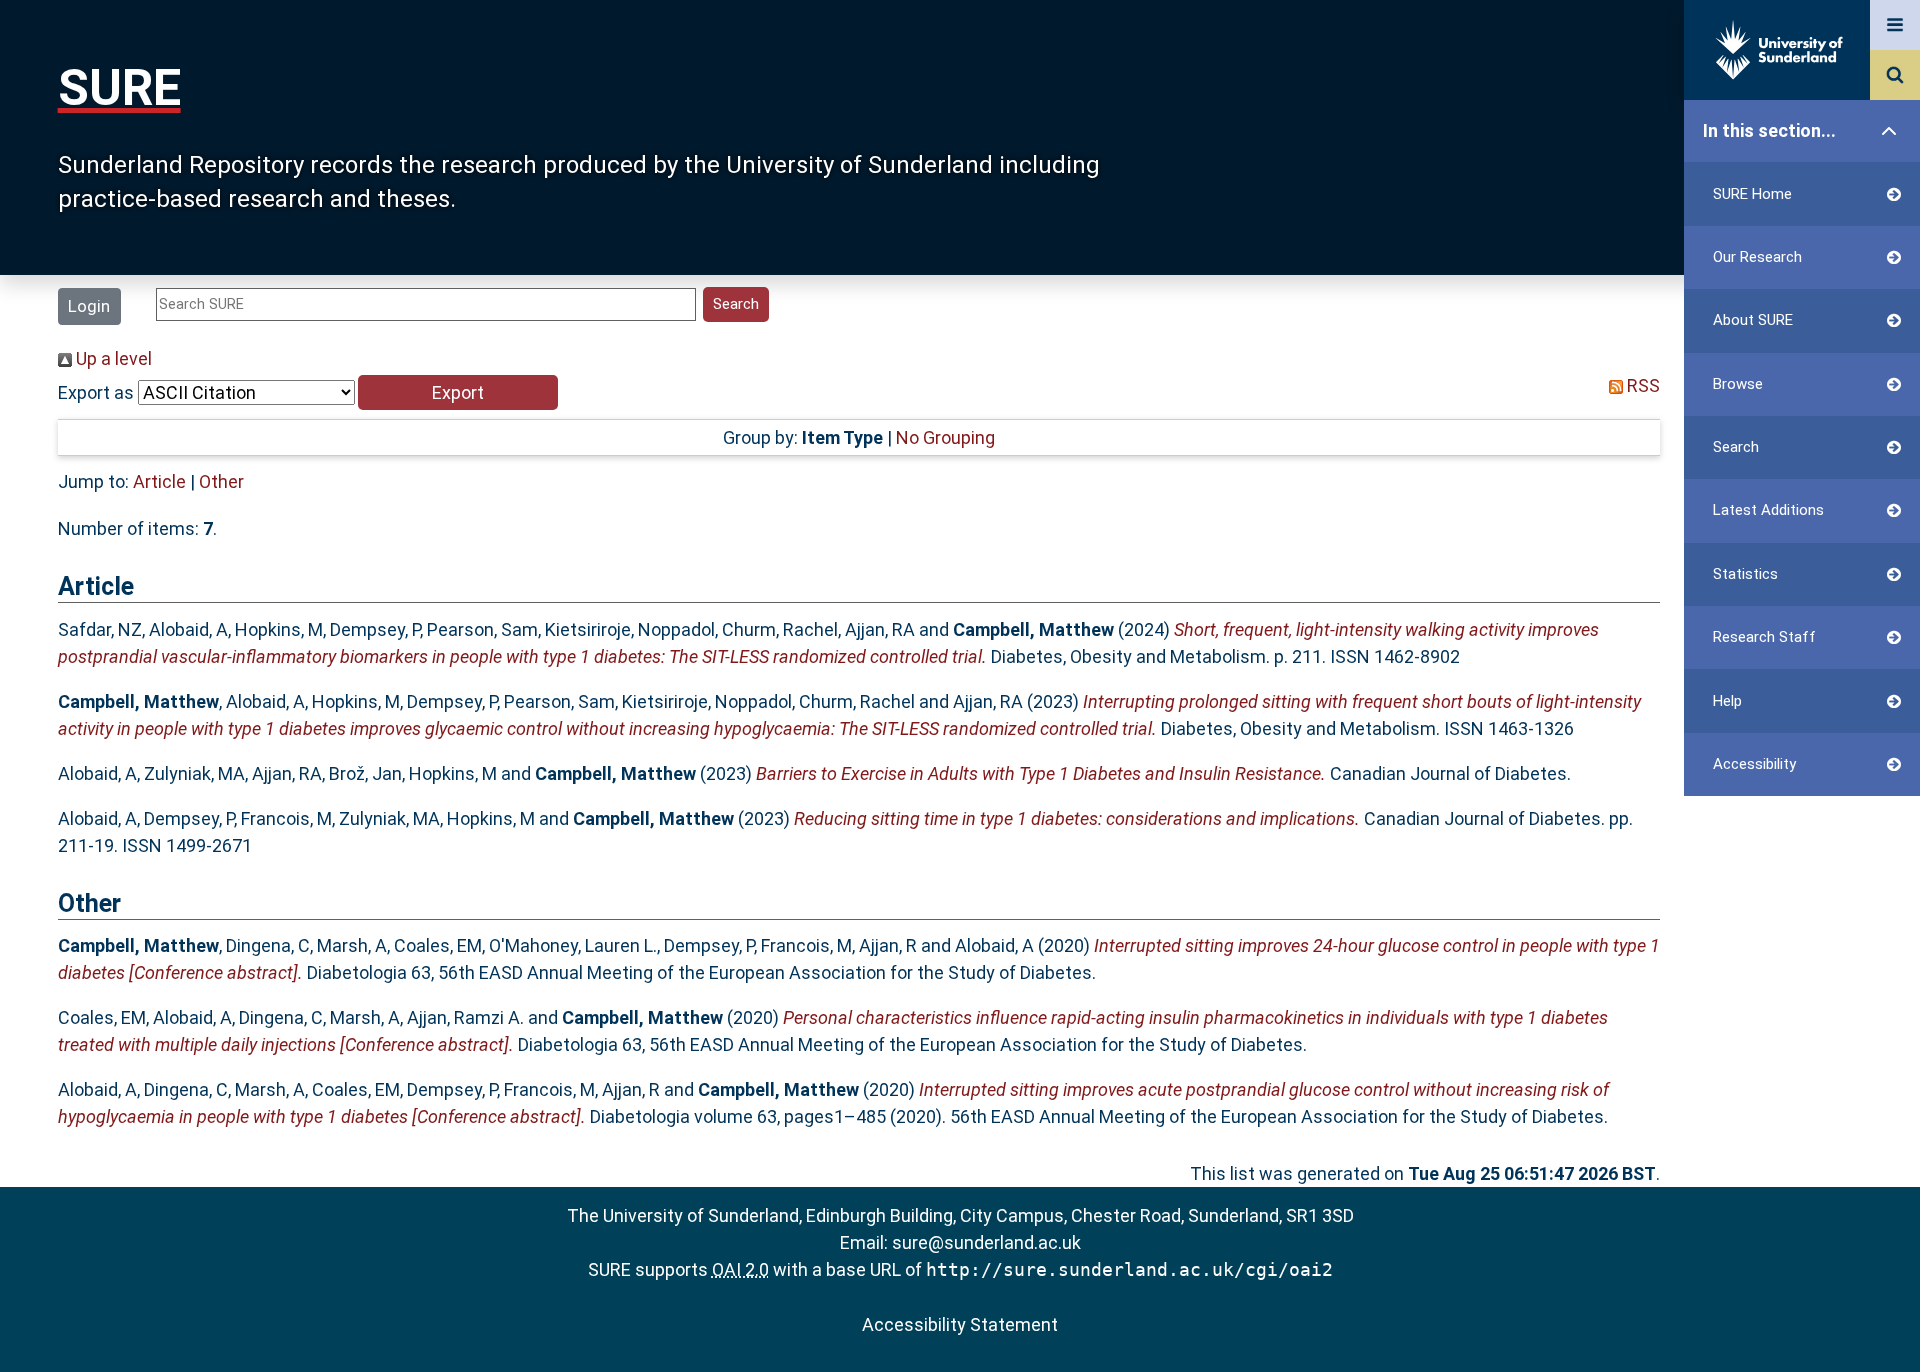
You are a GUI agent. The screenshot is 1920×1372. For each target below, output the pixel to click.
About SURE (1753, 320)
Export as (96, 392)
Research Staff (1764, 637)
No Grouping (945, 437)
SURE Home (1752, 194)
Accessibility (1754, 764)
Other (221, 481)
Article (159, 481)
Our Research (1757, 257)
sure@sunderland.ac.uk (986, 1242)
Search (1736, 447)
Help (1727, 701)
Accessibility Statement (960, 1324)
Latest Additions (1768, 510)
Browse (1738, 384)
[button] (458, 392)
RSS (1641, 385)
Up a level (112, 358)
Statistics (1745, 574)
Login (89, 306)
